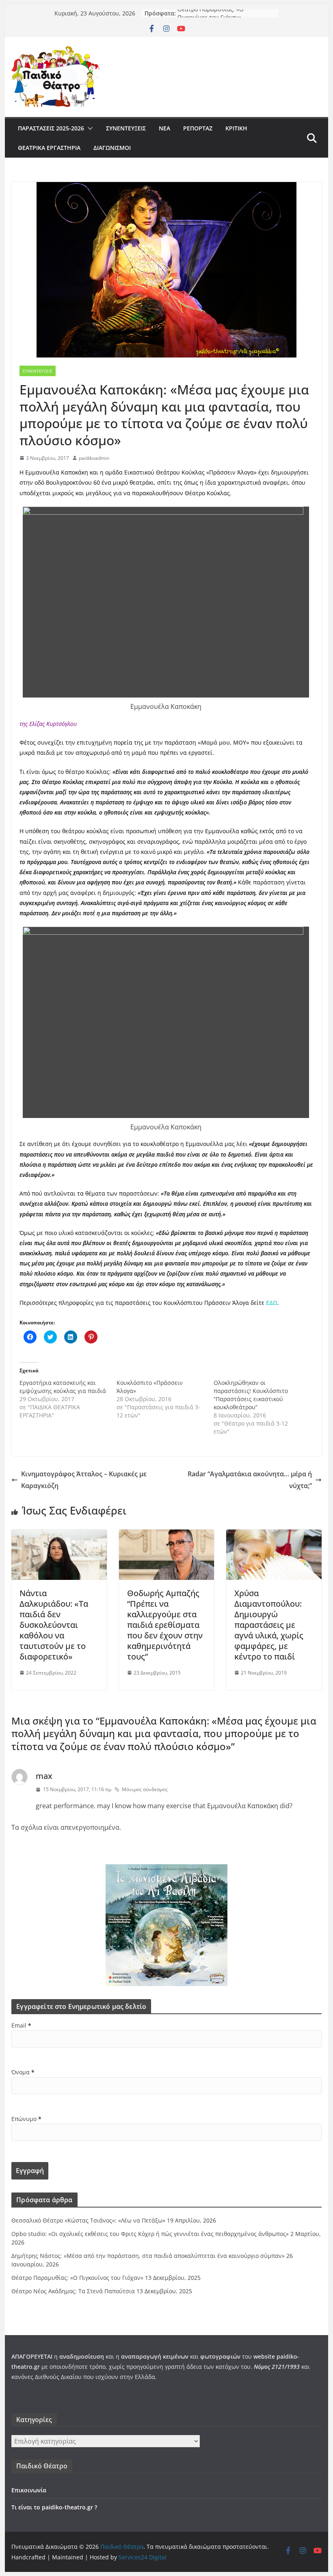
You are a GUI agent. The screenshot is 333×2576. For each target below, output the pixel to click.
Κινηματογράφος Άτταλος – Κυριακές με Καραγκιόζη (84, 1480)
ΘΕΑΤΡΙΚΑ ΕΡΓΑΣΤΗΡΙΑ (49, 148)
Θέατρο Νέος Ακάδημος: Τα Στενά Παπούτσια (73, 2291)
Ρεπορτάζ (198, 128)
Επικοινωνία (29, 2490)
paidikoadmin (94, 458)
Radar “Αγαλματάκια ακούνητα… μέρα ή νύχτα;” (250, 1480)
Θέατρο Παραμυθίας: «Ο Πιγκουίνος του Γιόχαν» (211, 17)
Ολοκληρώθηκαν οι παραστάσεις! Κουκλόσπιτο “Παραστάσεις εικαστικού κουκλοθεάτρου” (251, 1395)
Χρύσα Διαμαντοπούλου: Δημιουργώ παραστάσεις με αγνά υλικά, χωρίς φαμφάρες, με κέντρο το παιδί (269, 1625)
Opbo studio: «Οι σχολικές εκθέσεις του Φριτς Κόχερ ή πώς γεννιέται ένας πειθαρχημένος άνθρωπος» (150, 2234)
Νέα (164, 128)
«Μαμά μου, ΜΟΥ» (224, 742)
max (44, 1776)
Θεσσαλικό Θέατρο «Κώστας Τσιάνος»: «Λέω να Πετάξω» (88, 2220)
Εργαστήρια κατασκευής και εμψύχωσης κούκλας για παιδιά (63, 1387)
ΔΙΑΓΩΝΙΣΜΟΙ (112, 148)
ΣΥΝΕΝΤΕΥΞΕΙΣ (126, 128)
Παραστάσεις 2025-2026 (51, 128)
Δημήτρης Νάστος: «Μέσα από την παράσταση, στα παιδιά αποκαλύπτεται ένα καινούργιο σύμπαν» (148, 2256)
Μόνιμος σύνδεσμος (145, 1789)
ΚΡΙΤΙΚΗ (236, 128)
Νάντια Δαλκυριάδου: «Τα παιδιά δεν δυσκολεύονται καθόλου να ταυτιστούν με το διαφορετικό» (54, 1625)
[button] (89, 128)
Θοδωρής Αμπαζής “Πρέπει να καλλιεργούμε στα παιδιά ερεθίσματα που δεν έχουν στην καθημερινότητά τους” (165, 1625)
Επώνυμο (26, 2119)
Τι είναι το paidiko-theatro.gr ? (54, 2507)
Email (21, 2025)
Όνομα (23, 2072)
